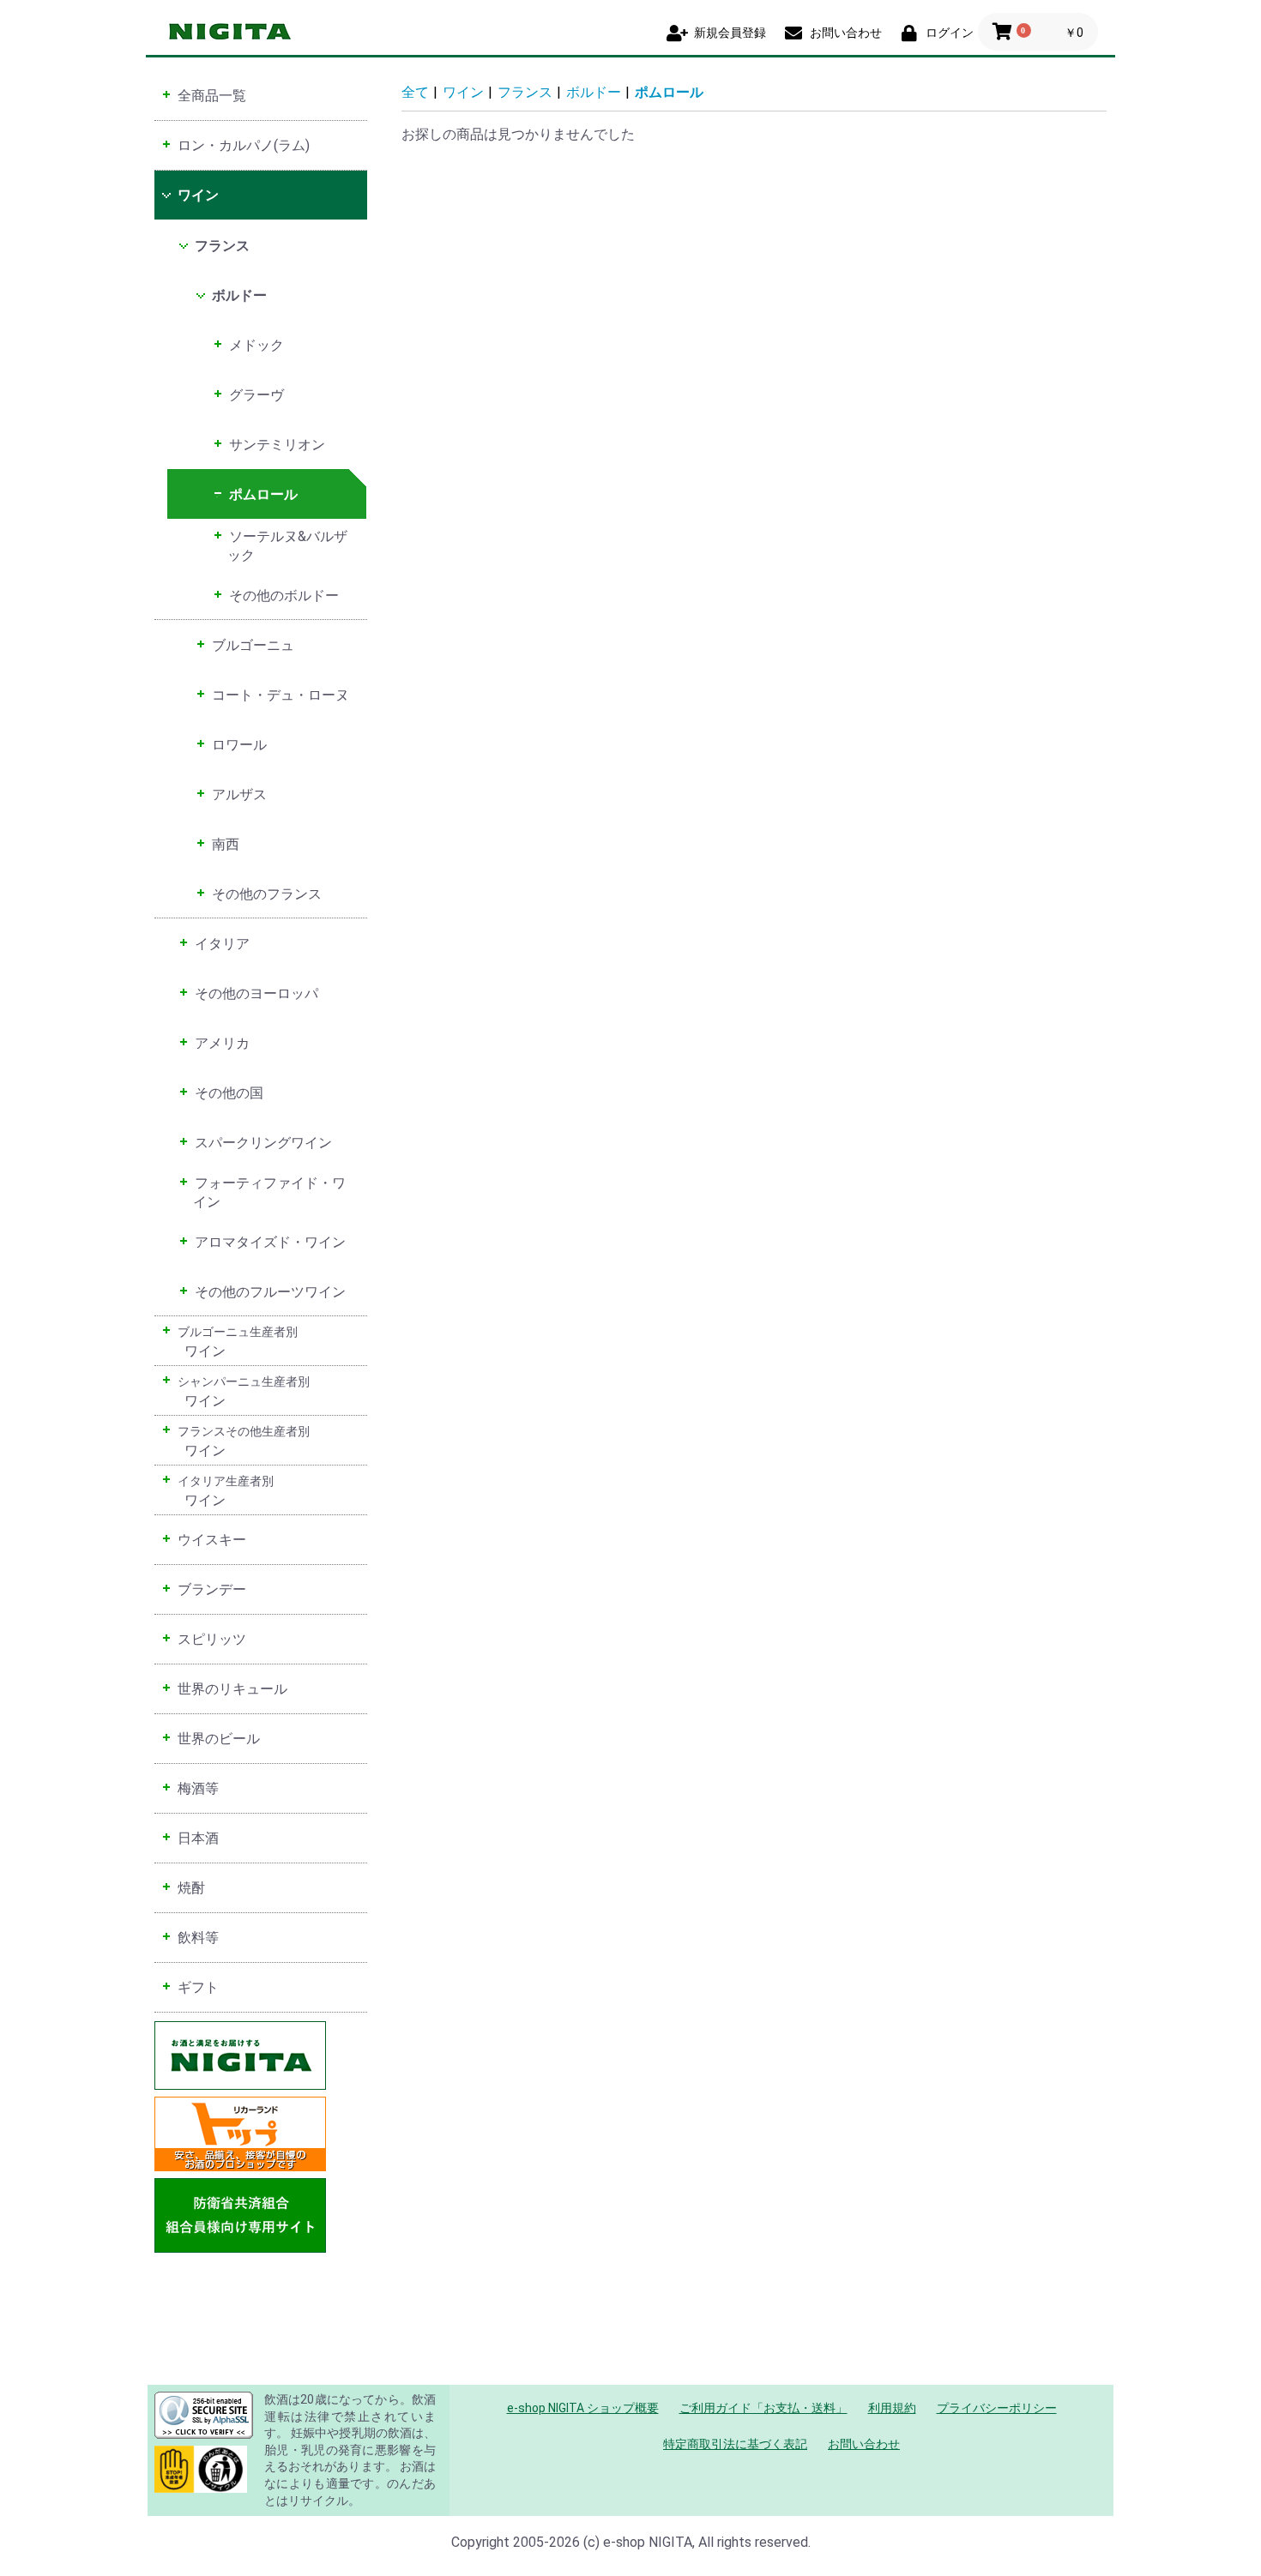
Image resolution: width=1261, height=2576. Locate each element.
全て (415, 92)
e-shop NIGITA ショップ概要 (583, 2408)
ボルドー (594, 92)
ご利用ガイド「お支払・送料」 (763, 2408)
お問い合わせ (864, 2444)
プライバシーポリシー (997, 2408)
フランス (525, 92)
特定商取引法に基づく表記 (735, 2444)
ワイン (463, 92)
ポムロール (669, 92)
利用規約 (892, 2408)
